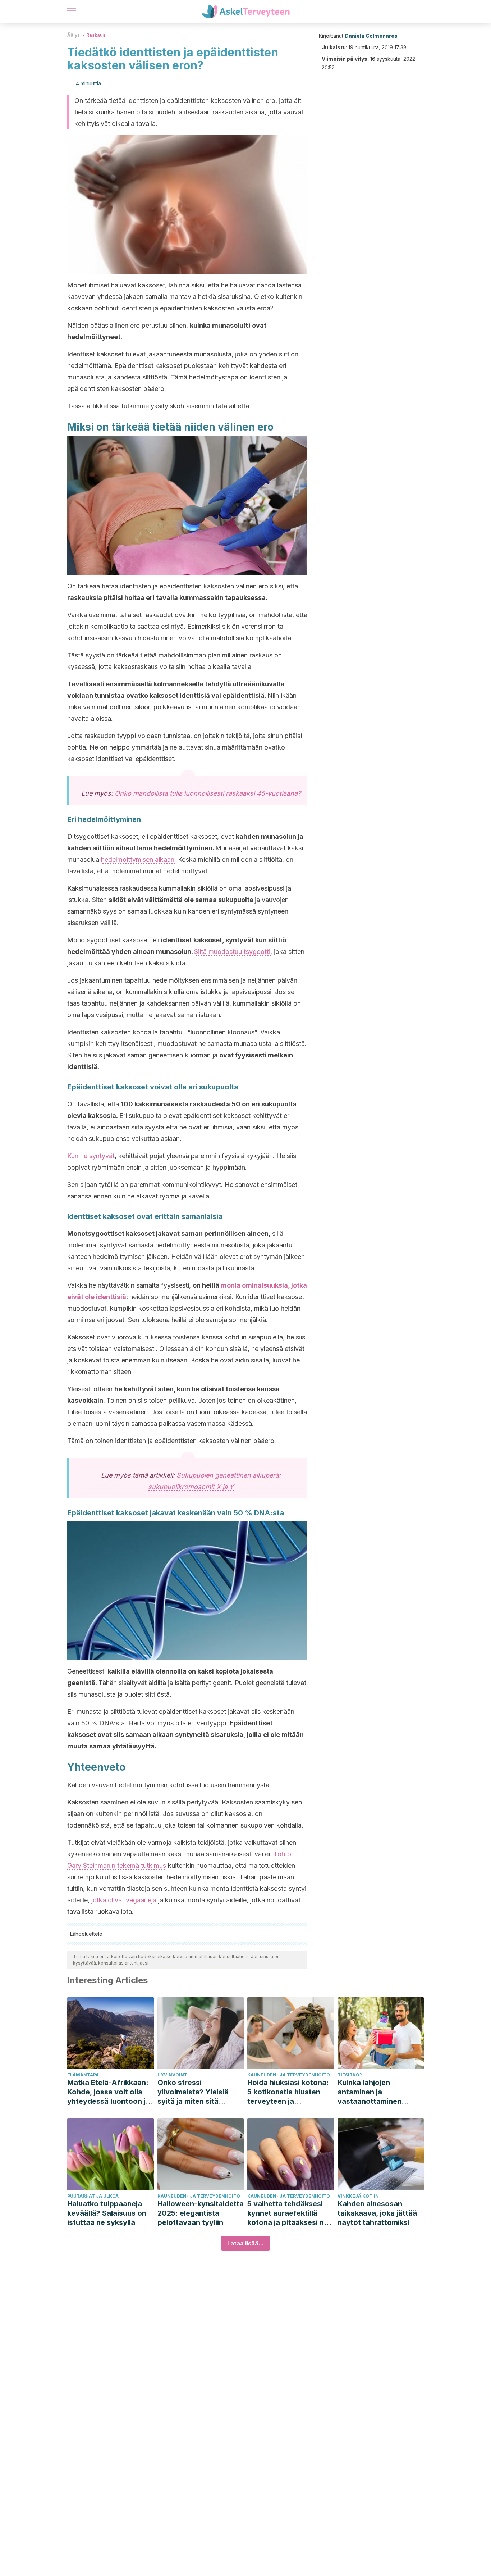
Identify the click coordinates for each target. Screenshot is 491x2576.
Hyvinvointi (173, 2075)
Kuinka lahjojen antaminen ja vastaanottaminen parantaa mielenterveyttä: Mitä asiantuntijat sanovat (375, 2092)
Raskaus (96, 35)
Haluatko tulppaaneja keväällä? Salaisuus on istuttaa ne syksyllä (107, 2213)
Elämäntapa (83, 2075)
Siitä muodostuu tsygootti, (233, 952)
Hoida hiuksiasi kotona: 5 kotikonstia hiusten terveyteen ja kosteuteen (288, 2092)
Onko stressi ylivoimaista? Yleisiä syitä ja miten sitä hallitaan (193, 2092)
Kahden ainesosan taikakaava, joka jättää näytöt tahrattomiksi (377, 2213)
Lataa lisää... (245, 2243)
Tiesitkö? (350, 2075)
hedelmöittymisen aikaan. (139, 859)
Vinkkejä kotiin (358, 2196)
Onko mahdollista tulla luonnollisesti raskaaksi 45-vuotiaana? (208, 793)
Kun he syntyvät (91, 1156)
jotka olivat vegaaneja (124, 1900)
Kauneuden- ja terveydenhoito (289, 2075)
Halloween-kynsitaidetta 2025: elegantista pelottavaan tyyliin (201, 2213)
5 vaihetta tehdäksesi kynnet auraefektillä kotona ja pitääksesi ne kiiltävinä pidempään (288, 2213)
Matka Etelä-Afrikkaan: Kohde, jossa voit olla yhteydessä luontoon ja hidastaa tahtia (109, 2092)
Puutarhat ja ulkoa (93, 2196)
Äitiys (74, 35)
